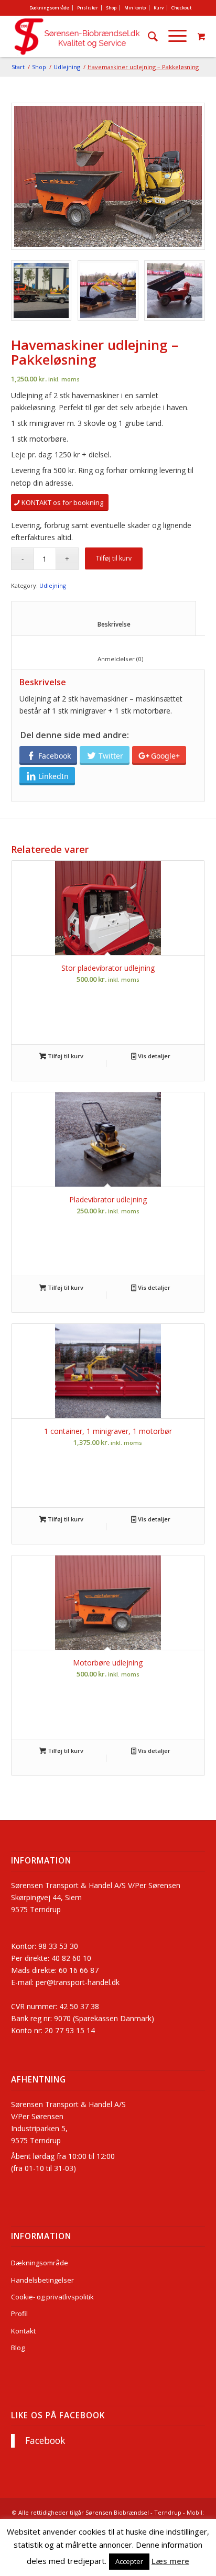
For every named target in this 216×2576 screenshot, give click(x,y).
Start (18, 67)
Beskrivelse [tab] (104, 624)
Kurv (159, 8)
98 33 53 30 (58, 1946)
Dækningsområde (49, 8)
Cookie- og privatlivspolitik (52, 2297)
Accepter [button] (129, 2561)
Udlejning (67, 67)
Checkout (181, 8)
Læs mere (170, 2561)
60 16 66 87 (79, 1970)
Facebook (45, 2441)
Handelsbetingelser (42, 2280)
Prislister (88, 8)
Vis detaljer (153, 1056)
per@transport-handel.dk (78, 1982)
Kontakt (23, 2331)
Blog (18, 2348)
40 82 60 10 (71, 1958)
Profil (19, 2314)
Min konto (135, 8)
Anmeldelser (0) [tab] (110, 659)
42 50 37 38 (79, 2006)
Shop (111, 8)
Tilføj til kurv (114, 558)
